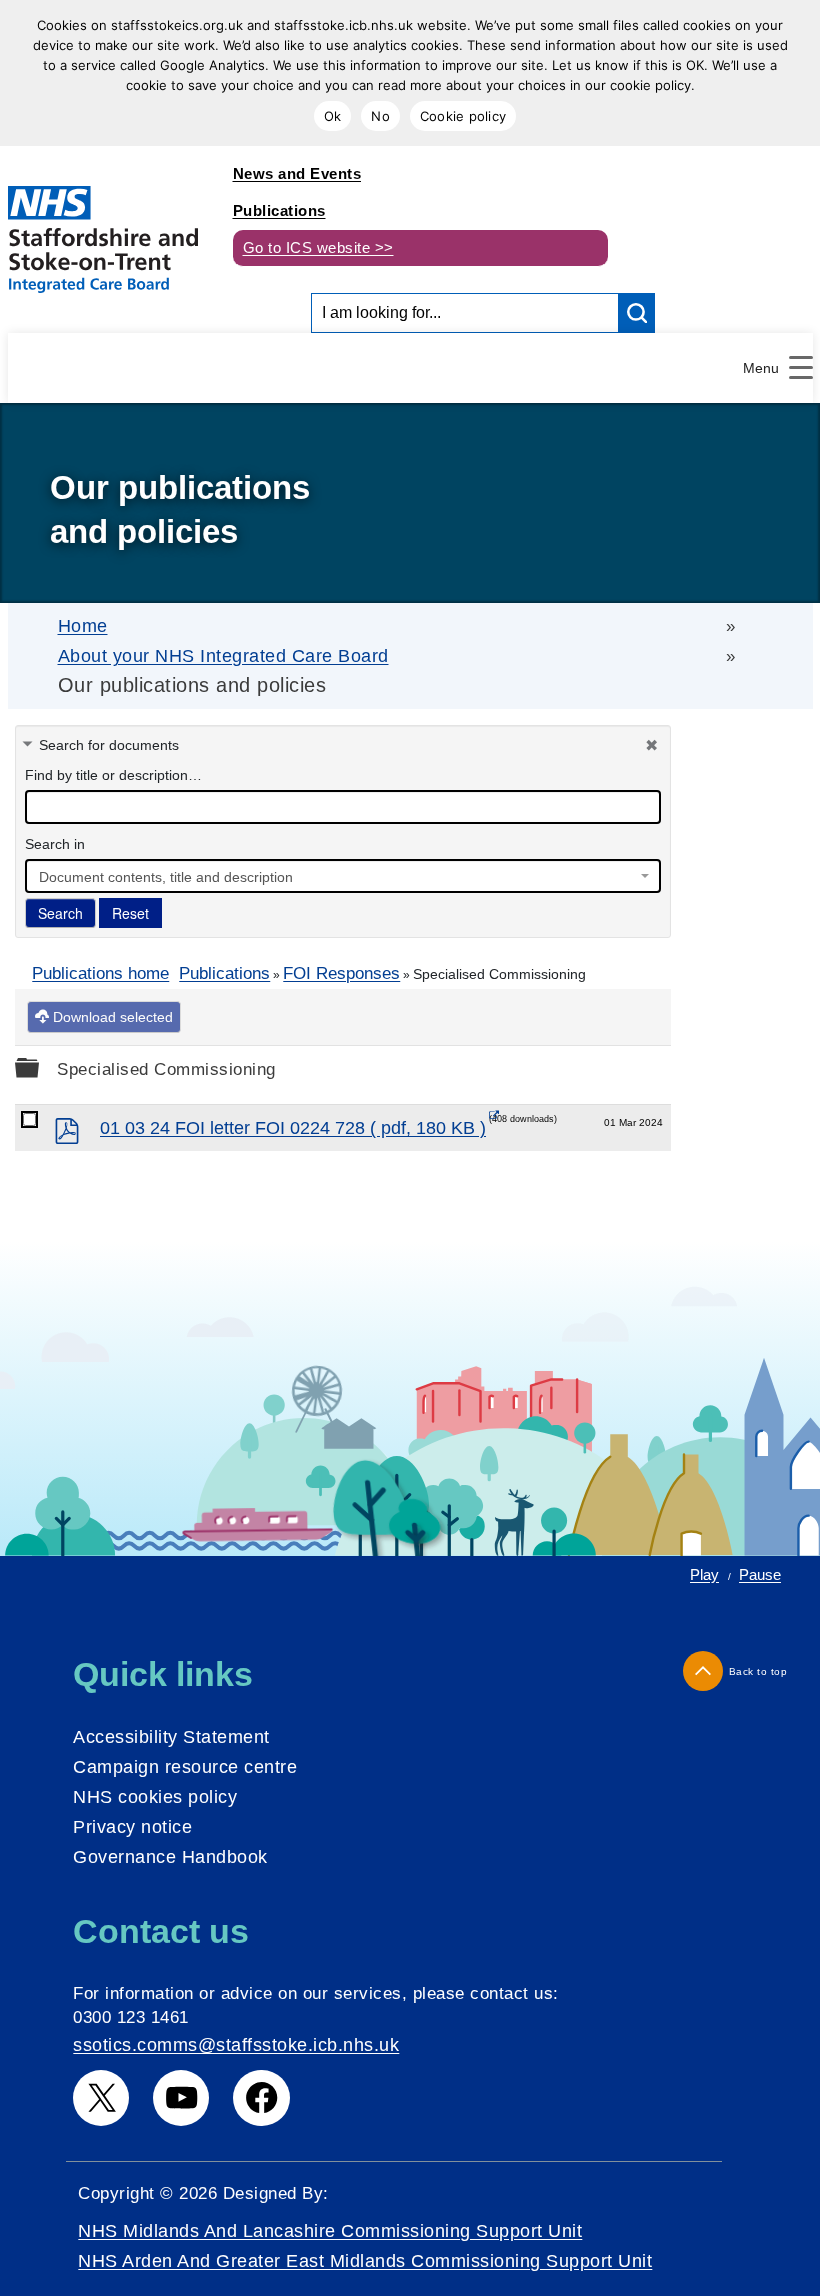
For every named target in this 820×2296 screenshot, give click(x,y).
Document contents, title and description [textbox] (166, 877)
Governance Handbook (170, 1857)
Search (60, 913)
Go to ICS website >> (318, 247)
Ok (333, 116)
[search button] (637, 313)
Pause (760, 1574)
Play (704, 1574)
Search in (55, 844)
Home (83, 626)
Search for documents (109, 745)
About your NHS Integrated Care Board (223, 656)
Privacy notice (132, 1827)
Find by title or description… (113, 775)
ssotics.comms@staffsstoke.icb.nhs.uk (236, 2045)
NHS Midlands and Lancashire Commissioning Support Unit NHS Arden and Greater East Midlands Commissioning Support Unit (365, 2246)
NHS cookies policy (155, 1797)
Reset (130, 913)
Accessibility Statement (171, 1737)
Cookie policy (463, 116)
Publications (279, 210)
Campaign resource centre (185, 1767)
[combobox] (343, 876)
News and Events (297, 173)
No (380, 116)
